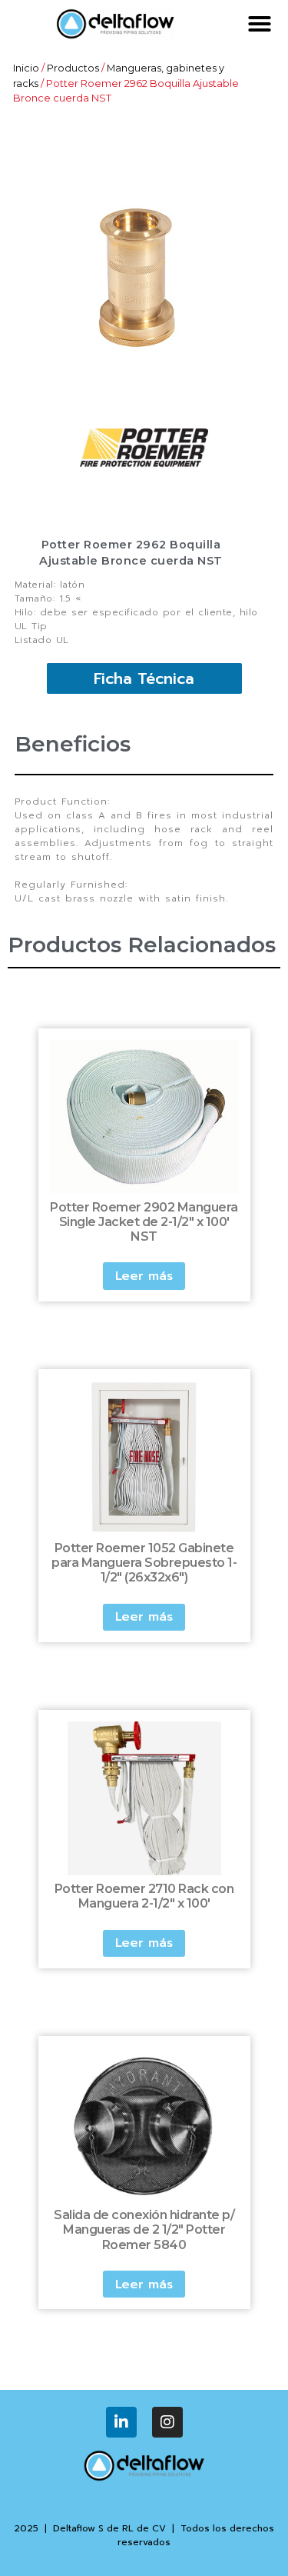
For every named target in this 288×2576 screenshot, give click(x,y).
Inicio (26, 68)
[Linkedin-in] (121, 2422)
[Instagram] (167, 2422)
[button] (260, 24)
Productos (73, 68)
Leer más (144, 1276)
